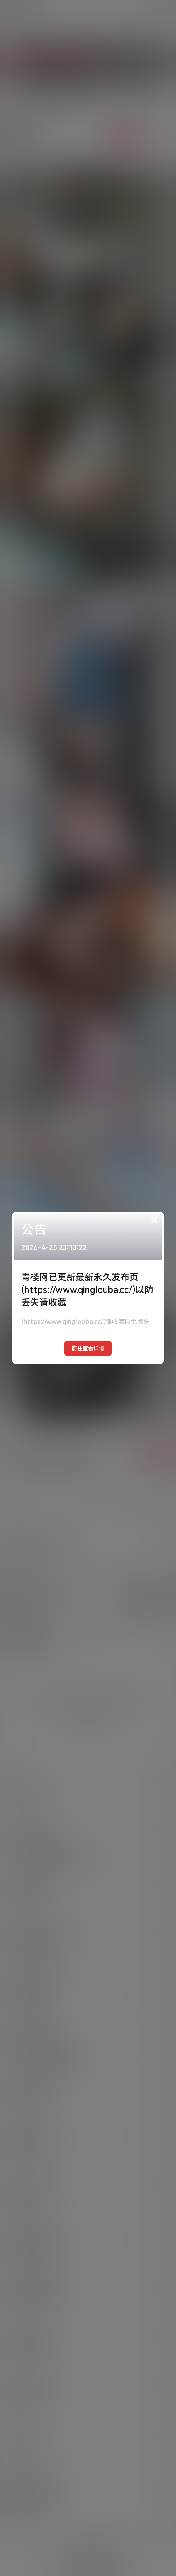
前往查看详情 (88, 1348)
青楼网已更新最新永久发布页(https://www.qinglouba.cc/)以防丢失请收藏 (87, 1290)
